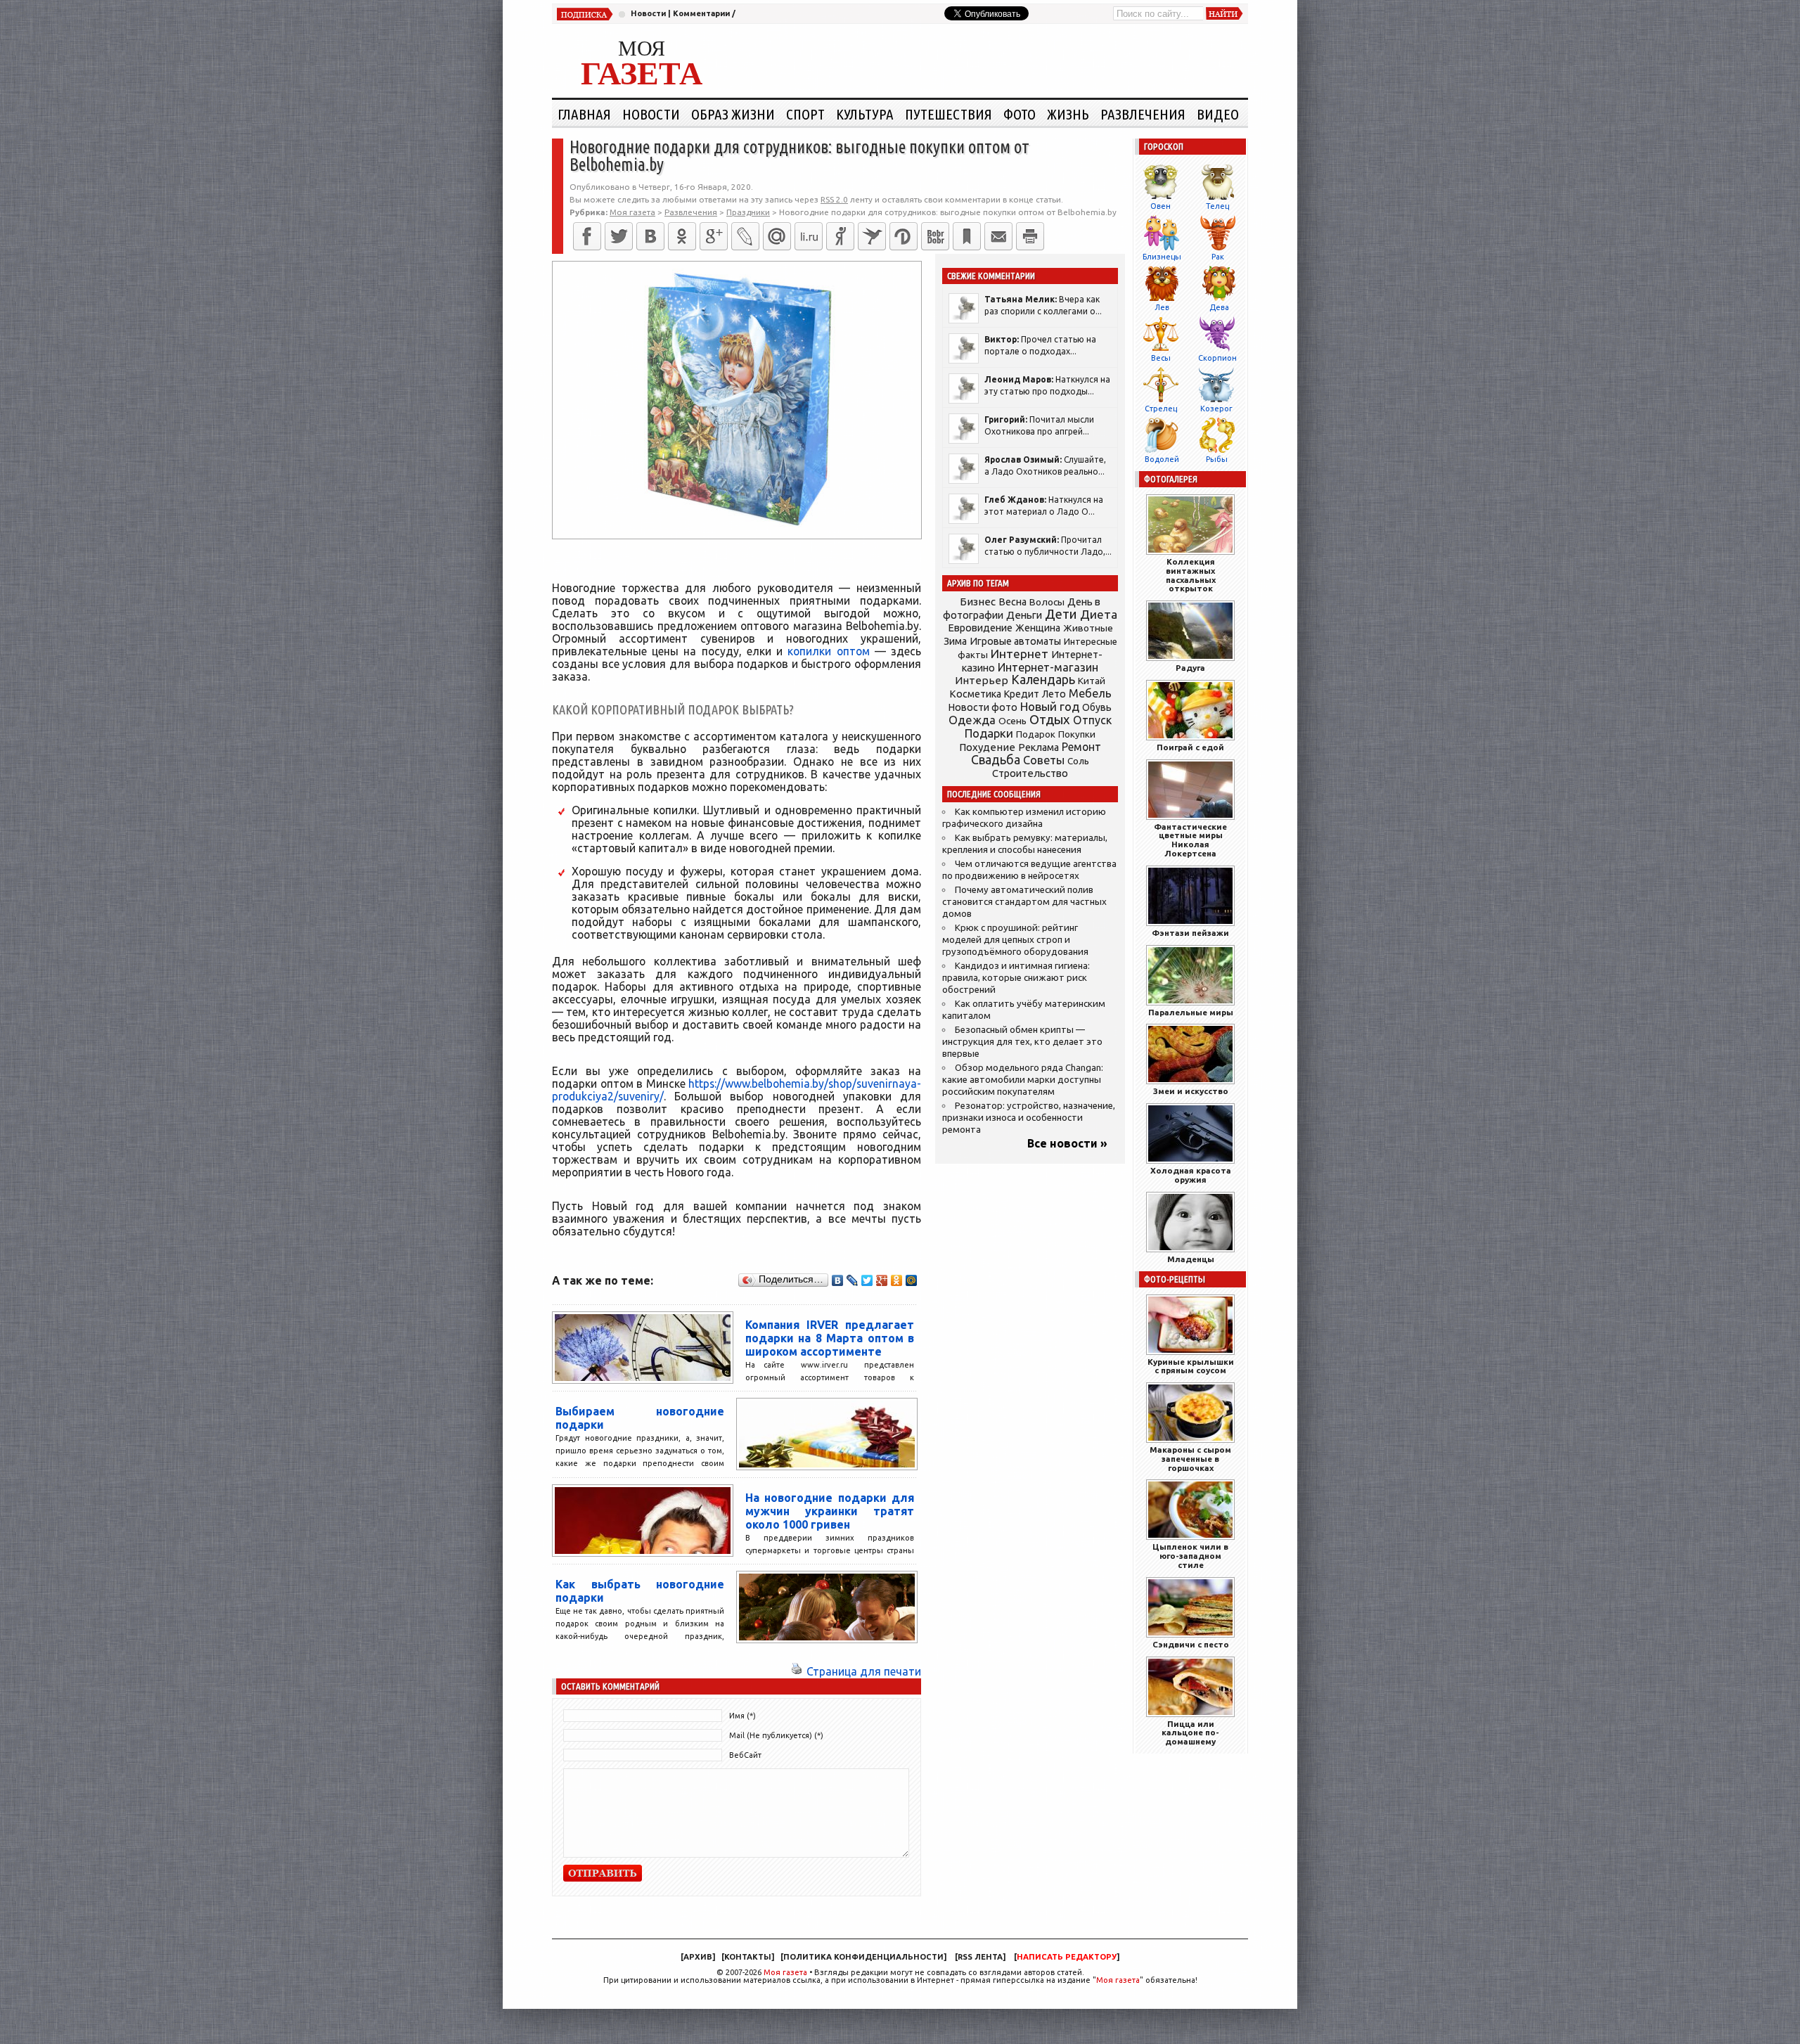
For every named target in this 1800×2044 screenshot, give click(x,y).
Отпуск (1092, 720)
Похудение (987, 747)
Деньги (1024, 615)
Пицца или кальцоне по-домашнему (1190, 1733)
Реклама (1039, 747)
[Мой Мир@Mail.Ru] (777, 236)
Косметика (975, 694)
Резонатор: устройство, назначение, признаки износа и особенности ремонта (1029, 1118)
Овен (1161, 206)
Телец (1217, 206)
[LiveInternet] (809, 236)
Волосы (1047, 602)
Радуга (1190, 668)
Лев (1162, 307)
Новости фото (983, 707)
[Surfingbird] (872, 236)
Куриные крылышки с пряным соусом (1191, 1366)
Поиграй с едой (1190, 747)
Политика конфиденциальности (863, 1957)
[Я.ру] (840, 236)
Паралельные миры (1191, 1012)
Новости (648, 13)
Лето (1054, 694)
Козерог (1216, 409)
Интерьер (982, 680)
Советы (1044, 760)
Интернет (1020, 654)
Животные (1088, 628)
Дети (1061, 614)
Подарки (989, 733)
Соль (1078, 761)
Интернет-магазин (1048, 667)
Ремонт (1081, 747)
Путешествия (949, 114)
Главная (584, 114)
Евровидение (980, 628)
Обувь (1097, 707)
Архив (698, 1957)
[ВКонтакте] (650, 236)
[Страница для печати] (797, 1671)
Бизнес (978, 602)
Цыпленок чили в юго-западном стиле (1190, 1556)
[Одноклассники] (682, 236)
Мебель (1090, 693)
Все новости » (1067, 1143)
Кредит (1022, 694)
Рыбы (1217, 459)
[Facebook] (587, 236)
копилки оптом (828, 651)
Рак (1218, 257)
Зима (955, 641)
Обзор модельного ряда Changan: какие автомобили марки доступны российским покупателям (1023, 1080)
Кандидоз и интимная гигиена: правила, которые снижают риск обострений (1016, 978)
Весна (1012, 602)
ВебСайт (745, 1755)
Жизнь (1068, 114)
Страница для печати (864, 1671)
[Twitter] (619, 236)
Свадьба (996, 760)
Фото (1020, 114)
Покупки (1077, 734)
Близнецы (1162, 257)
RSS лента (980, 1957)
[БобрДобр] (935, 236)
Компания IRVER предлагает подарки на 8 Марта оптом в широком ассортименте (830, 1338)
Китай (1092, 681)
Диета (1099, 614)
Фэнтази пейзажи (1190, 933)
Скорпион (1217, 358)
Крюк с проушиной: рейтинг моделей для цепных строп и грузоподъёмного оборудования (1015, 940)
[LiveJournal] (745, 236)
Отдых (1050, 720)
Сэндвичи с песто (1191, 1644)
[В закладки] (967, 236)
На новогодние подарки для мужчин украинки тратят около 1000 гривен (830, 1511)
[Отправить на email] (998, 236)
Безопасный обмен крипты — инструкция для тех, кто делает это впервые (1022, 1042)
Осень (1012, 721)
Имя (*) (742, 1716)
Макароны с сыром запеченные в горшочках (1190, 1459)
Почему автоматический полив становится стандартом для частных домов (1024, 902)
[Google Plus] (882, 1280)
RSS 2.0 (834, 199)
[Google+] (714, 236)
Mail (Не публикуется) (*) (776, 1735)
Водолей (1162, 459)
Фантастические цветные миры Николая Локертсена (1190, 840)
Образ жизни (733, 114)
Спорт (805, 114)
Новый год (1050, 706)
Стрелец (1161, 409)
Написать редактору (1067, 1957)
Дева (1219, 307)
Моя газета (785, 1972)
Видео (1218, 114)
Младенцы (1191, 1259)
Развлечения (1143, 114)
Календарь (1043, 679)
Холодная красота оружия (1191, 1175)
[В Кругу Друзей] (904, 236)
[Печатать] (1030, 236)
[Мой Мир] (912, 1280)
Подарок (1036, 734)
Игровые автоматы (1015, 641)
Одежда (972, 720)
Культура (865, 114)
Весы (1161, 358)
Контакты (748, 1957)
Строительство (1030, 773)
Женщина (1038, 628)
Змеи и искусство (1191, 1091)
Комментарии (701, 13)
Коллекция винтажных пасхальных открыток (1191, 575)
